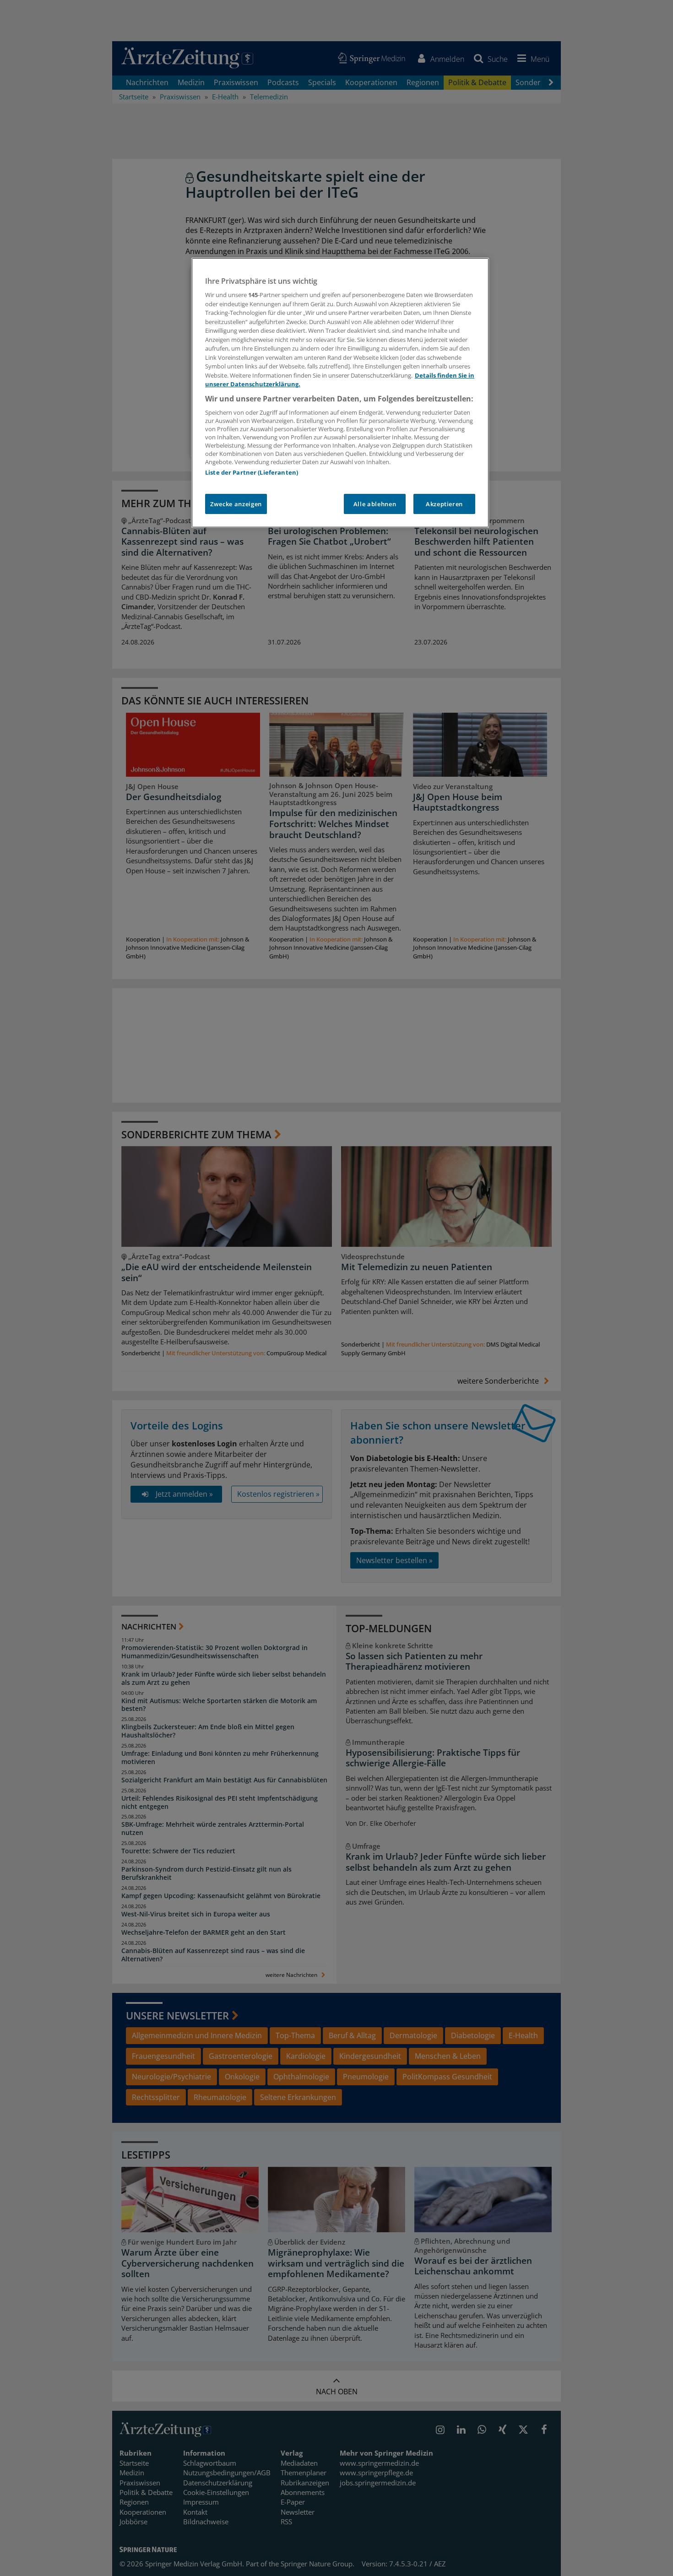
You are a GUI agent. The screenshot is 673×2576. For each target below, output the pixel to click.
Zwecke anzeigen (236, 504)
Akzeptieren (444, 504)
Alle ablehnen (375, 504)
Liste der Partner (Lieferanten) (252, 472)
